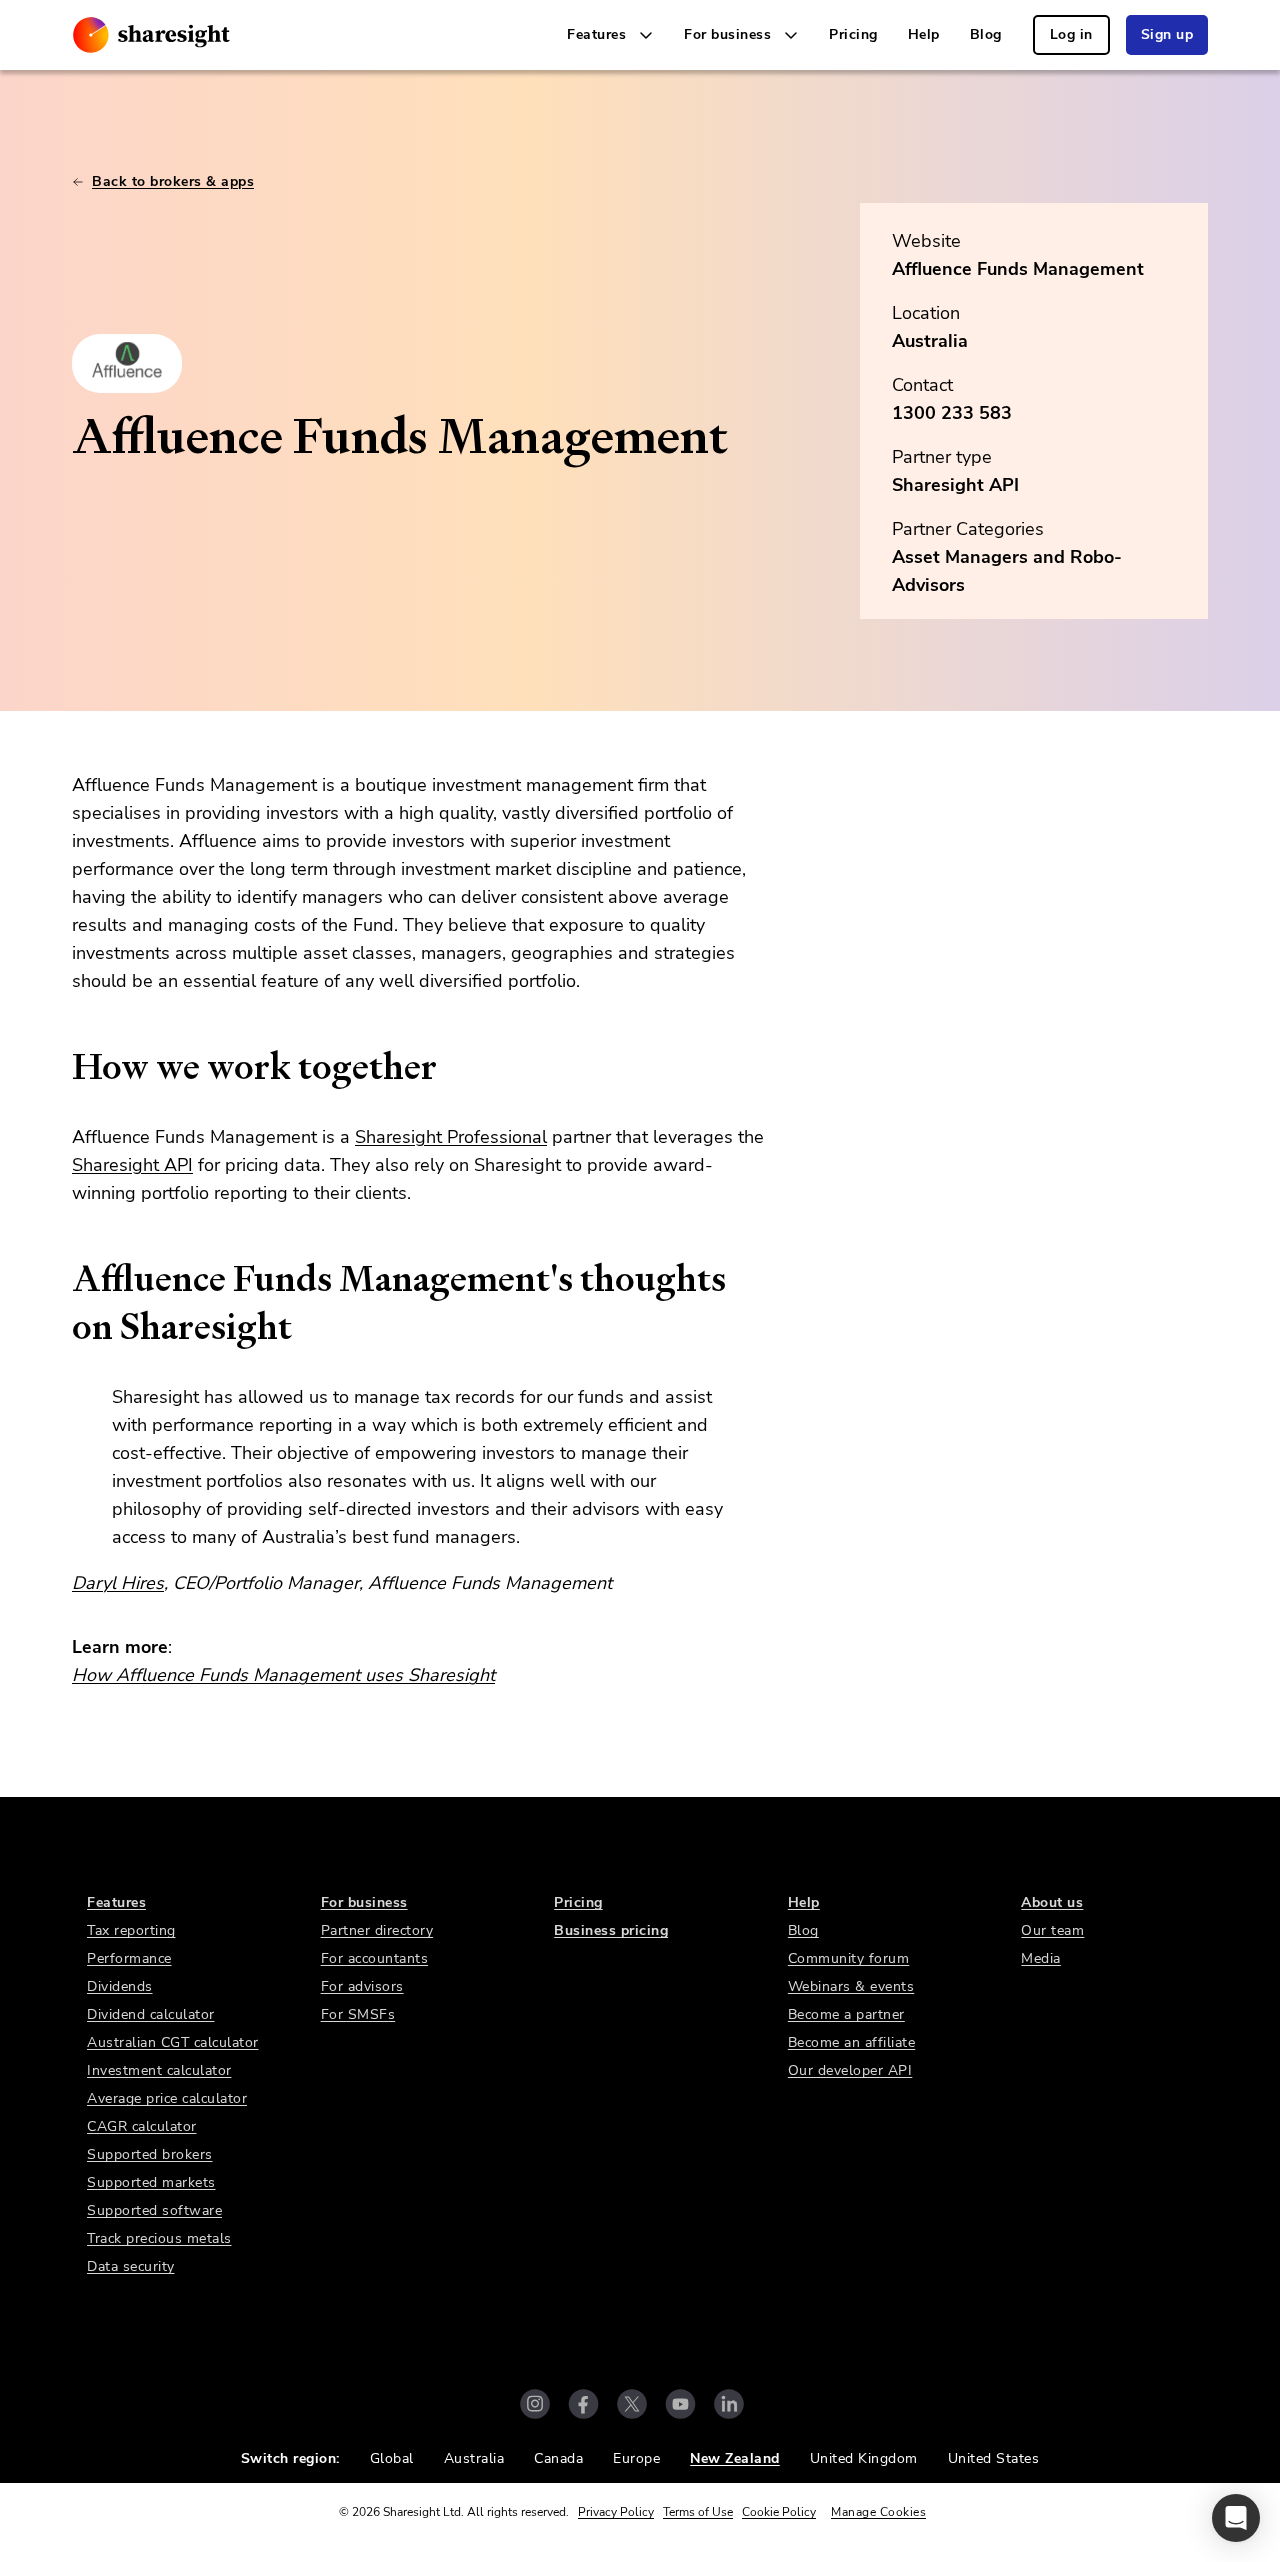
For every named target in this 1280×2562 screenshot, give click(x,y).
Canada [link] (558, 2458)
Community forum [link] (849, 1958)
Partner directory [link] (377, 1930)
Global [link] (392, 2458)
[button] (1236, 2518)
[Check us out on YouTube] (680, 2404)
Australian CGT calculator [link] (173, 2042)
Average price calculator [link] (167, 2098)
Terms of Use (698, 2512)
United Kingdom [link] (864, 2458)
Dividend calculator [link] (151, 2014)
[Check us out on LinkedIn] (729, 2404)
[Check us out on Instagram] (535, 2404)
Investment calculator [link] (159, 2070)
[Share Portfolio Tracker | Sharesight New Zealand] (151, 35)
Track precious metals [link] (159, 2238)
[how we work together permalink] (62, 1067)
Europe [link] (636, 2458)
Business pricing (611, 1930)
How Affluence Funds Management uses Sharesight (283, 1675)
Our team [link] (1052, 1930)
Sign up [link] (1167, 34)
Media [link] (1041, 1958)
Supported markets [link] (151, 2182)
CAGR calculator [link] (142, 2126)
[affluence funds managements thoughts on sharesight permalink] (62, 1279)
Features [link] (116, 1902)
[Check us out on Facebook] (583, 2404)
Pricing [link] (853, 34)
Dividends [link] (120, 1986)
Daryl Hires (118, 1583)
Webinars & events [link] (851, 1986)
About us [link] (1052, 1902)
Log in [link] (1071, 34)
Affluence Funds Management (1018, 269)
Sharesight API (132, 1165)
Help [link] (924, 34)
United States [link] (994, 2458)
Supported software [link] (154, 2210)
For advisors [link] (362, 1986)
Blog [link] (986, 34)
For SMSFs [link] (358, 2014)
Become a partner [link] (846, 2014)
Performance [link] (129, 1958)
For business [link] (364, 1902)
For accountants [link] (375, 1958)
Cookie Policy (779, 2512)
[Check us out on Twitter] (632, 2404)
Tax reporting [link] (131, 1930)
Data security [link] (131, 2266)
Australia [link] (474, 2458)
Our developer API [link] (850, 2070)
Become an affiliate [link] (852, 2042)
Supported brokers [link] (150, 2154)
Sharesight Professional (451, 1137)
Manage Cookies (878, 2512)
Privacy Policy (616, 2512)
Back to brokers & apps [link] (173, 181)
